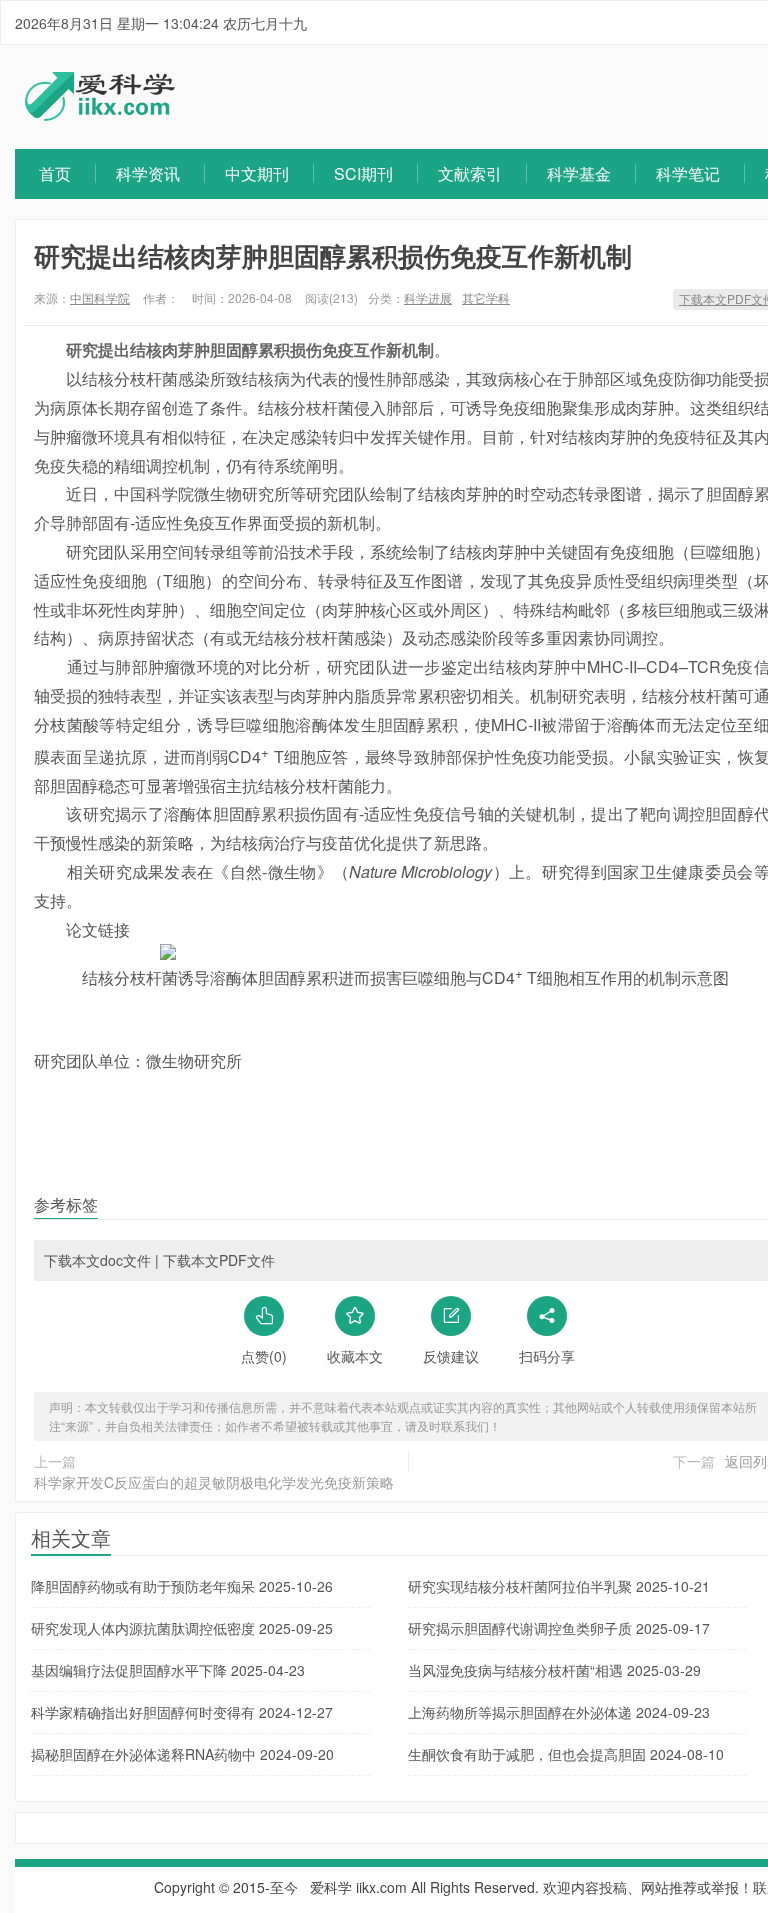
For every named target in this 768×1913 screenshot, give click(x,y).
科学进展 (428, 297)
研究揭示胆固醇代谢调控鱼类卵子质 (559, 1628)
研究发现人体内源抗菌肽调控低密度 (182, 1628)
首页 (55, 173)
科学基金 (579, 173)
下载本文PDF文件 (219, 1260)
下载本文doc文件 (97, 1260)
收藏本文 (355, 1356)
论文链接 (98, 929)
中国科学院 (100, 297)
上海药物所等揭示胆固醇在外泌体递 (559, 1712)
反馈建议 (451, 1356)
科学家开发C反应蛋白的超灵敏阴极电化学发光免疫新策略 (214, 1482)
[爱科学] (100, 115)
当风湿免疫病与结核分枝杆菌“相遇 (554, 1670)
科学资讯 (148, 173)
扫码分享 (547, 1356)
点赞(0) (264, 1356)
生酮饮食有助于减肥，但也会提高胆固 (566, 1754)
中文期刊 (257, 173)
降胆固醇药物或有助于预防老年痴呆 (182, 1586)
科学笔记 (688, 173)
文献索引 (470, 173)
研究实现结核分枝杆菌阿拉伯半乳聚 (559, 1586)
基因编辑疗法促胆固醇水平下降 (168, 1670)
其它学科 (486, 297)
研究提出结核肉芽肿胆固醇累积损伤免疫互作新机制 (333, 255)
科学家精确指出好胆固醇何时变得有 (182, 1712)
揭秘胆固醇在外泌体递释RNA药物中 (182, 1754)
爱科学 (331, 1887)
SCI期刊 (363, 173)
